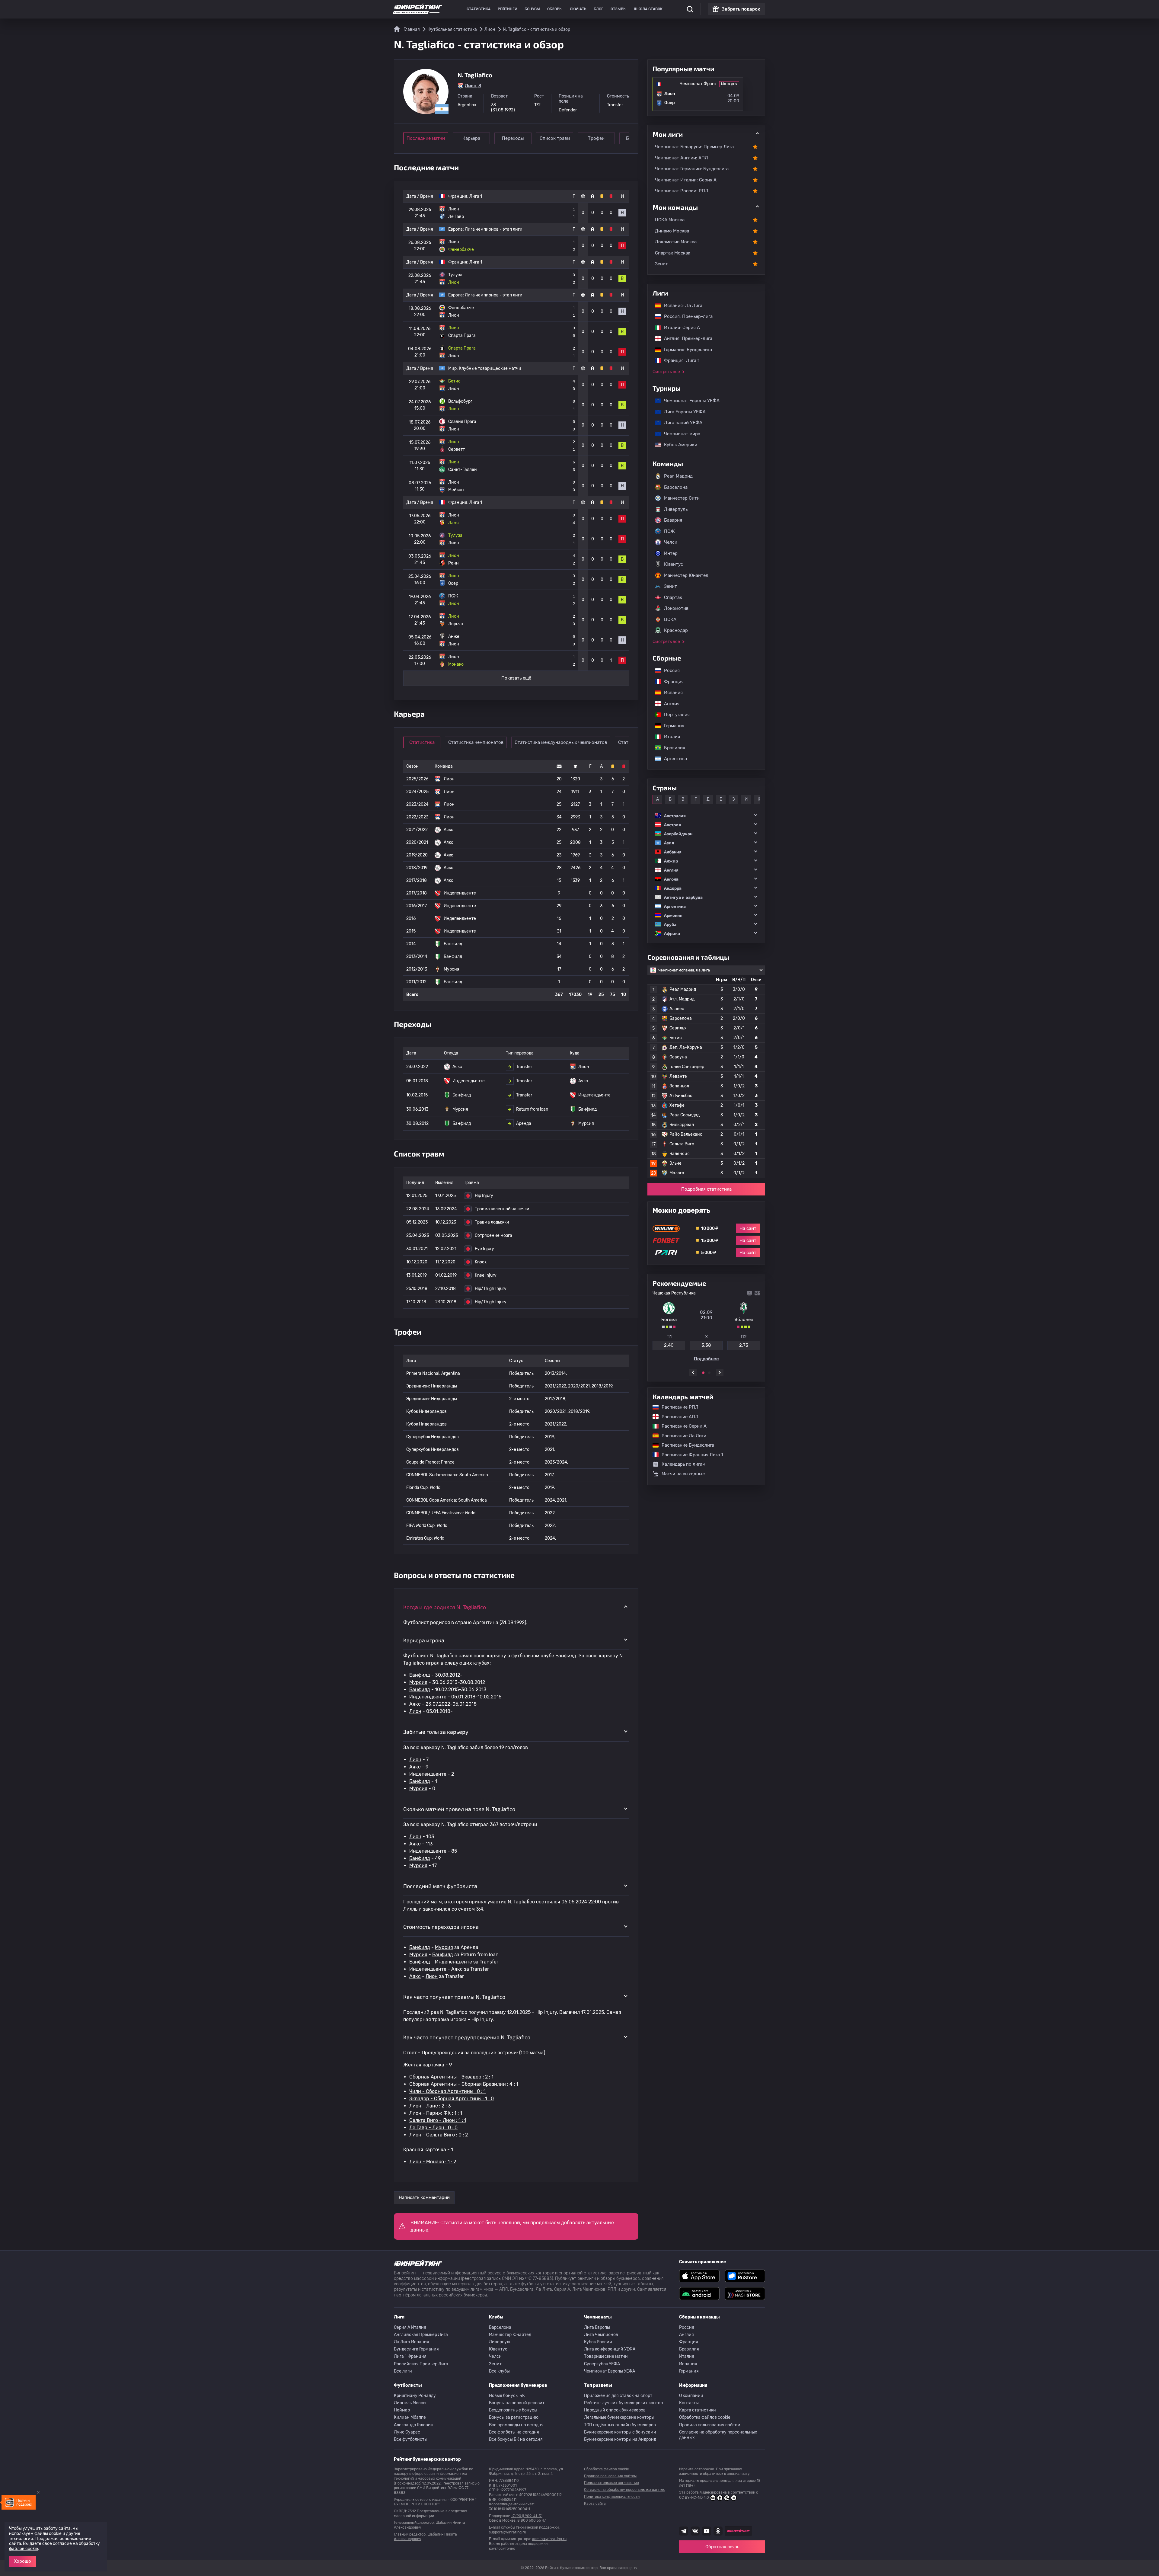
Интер (671, 553)
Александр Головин (414, 2425)
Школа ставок (648, 9)
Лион (415, 1711)
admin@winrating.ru (549, 2539)
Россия (669, 670)
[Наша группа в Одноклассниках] (718, 2531)
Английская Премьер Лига (421, 2335)
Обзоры (555, 9)
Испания (673, 693)
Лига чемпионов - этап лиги (494, 229)
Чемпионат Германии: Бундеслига (692, 169)
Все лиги (403, 2371)
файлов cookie (24, 2549)
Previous (693, 1373)
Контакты (689, 2403)
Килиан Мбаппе (410, 2417)
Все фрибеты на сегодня (514, 2432)
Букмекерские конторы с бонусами (620, 2432)
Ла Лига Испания (412, 2342)
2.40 (669, 1345)
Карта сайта (595, 2504)
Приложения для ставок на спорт (618, 2396)
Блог (599, 9)
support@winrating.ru (508, 2532)
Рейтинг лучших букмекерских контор (623, 2403)
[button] (706, 816)
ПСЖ (669, 531)
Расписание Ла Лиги (681, 1436)
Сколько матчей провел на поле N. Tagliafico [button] (459, 1809)
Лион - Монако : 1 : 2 (433, 2162)
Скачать (578, 9)
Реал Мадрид (678, 476)
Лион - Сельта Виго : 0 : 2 (439, 2135)
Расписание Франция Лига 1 (689, 1455)
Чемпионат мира (679, 434)
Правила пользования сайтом (710, 2425)
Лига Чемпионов (601, 2335)
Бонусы (532, 9)
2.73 (744, 1345)
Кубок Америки (678, 445)
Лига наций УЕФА (680, 423)
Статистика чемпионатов (476, 742)
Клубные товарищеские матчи (490, 368)
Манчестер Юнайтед (686, 575)
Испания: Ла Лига (683, 306)
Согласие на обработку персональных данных (718, 2435)
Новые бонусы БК (507, 2396)
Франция (671, 682)
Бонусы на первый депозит (517, 2403)
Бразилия (672, 748)
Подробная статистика (706, 1189)
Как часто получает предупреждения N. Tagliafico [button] (467, 2037)
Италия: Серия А (679, 328)
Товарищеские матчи (606, 2356)
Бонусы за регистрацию (514, 2417)
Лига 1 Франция (410, 2356)
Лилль (410, 1909)
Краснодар (676, 630)
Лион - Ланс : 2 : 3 (430, 2106)
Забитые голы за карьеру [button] (436, 1732)
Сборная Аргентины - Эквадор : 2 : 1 (451, 2077)
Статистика (479, 9)
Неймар (402, 2410)
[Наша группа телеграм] (684, 2531)
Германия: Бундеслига (685, 350)
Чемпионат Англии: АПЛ (682, 158)
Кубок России (598, 2342)
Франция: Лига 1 (679, 360)
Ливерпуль (676, 509)
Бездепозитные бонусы (513, 2410)
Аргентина (672, 759)
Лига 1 (476, 196)
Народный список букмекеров (615, 2410)
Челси (671, 542)
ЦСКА (670, 619)
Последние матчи (426, 138)
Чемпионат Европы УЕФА (689, 401)
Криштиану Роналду (415, 2396)
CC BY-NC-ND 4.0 (694, 2498)
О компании (691, 2396)
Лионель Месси (410, 2403)
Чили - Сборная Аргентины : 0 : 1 (447, 2091)
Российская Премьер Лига (421, 2364)
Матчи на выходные (683, 1474)
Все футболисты (411, 2439)
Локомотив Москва (676, 242)
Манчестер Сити (682, 498)
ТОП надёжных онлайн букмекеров (620, 2425)
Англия (669, 704)
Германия (671, 726)
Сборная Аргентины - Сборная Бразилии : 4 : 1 (464, 2084)
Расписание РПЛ (677, 1407)
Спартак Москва (673, 253)
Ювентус (674, 564)
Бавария (673, 520)
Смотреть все (666, 372)
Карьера (471, 138)
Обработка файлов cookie (705, 2417)
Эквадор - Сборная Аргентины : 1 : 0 (452, 2099)
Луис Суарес (407, 2432)
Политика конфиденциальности (612, 2497)
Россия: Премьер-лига (685, 316)
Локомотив (676, 608)
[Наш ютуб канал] (707, 2531)
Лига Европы (597, 2327)
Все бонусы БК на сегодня (516, 2439)
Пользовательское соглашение (611, 2483)
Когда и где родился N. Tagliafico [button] (445, 1607)
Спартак (673, 597)
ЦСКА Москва (670, 220)
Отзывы (619, 9)
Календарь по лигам (683, 1464)
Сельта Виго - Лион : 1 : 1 (438, 2120)
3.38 (706, 1345)
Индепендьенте (428, 1697)
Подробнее (706, 1359)
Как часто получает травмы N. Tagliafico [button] (454, 1997)
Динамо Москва (672, 231)
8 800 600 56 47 (532, 2520)
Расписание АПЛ (677, 1417)
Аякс (415, 1704)
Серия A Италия (410, 2327)
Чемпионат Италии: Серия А (686, 180)
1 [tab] (703, 1373)
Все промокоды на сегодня (516, 2425)
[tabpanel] (706, 1326)
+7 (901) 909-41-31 (527, 2516)
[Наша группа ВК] (695, 2531)
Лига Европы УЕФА (682, 412)
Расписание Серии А (681, 1426)
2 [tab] (709, 1373)
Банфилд (420, 1675)
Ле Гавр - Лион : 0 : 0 (433, 2128)
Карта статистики (698, 2410)
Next (720, 1373)
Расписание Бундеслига (685, 1445)
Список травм (555, 138)
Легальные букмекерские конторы (619, 2417)
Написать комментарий (424, 2197)
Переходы (513, 138)
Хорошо (22, 2561)
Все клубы (499, 2371)
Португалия (674, 715)
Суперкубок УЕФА (602, 2364)
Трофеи (596, 138)
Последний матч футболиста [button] (440, 1886)
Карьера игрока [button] (424, 1640)
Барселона (676, 487)
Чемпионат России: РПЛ (682, 191)
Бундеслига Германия (416, 2349)
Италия (669, 737)
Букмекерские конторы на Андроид (620, 2439)
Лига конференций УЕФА (610, 2349)
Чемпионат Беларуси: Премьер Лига (694, 147)
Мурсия (418, 1682)
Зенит (661, 264)
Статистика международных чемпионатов (561, 742)
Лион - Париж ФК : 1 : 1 (436, 2113)
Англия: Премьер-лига (685, 338)
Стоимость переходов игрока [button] (441, 1927)
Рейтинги (508, 9)
